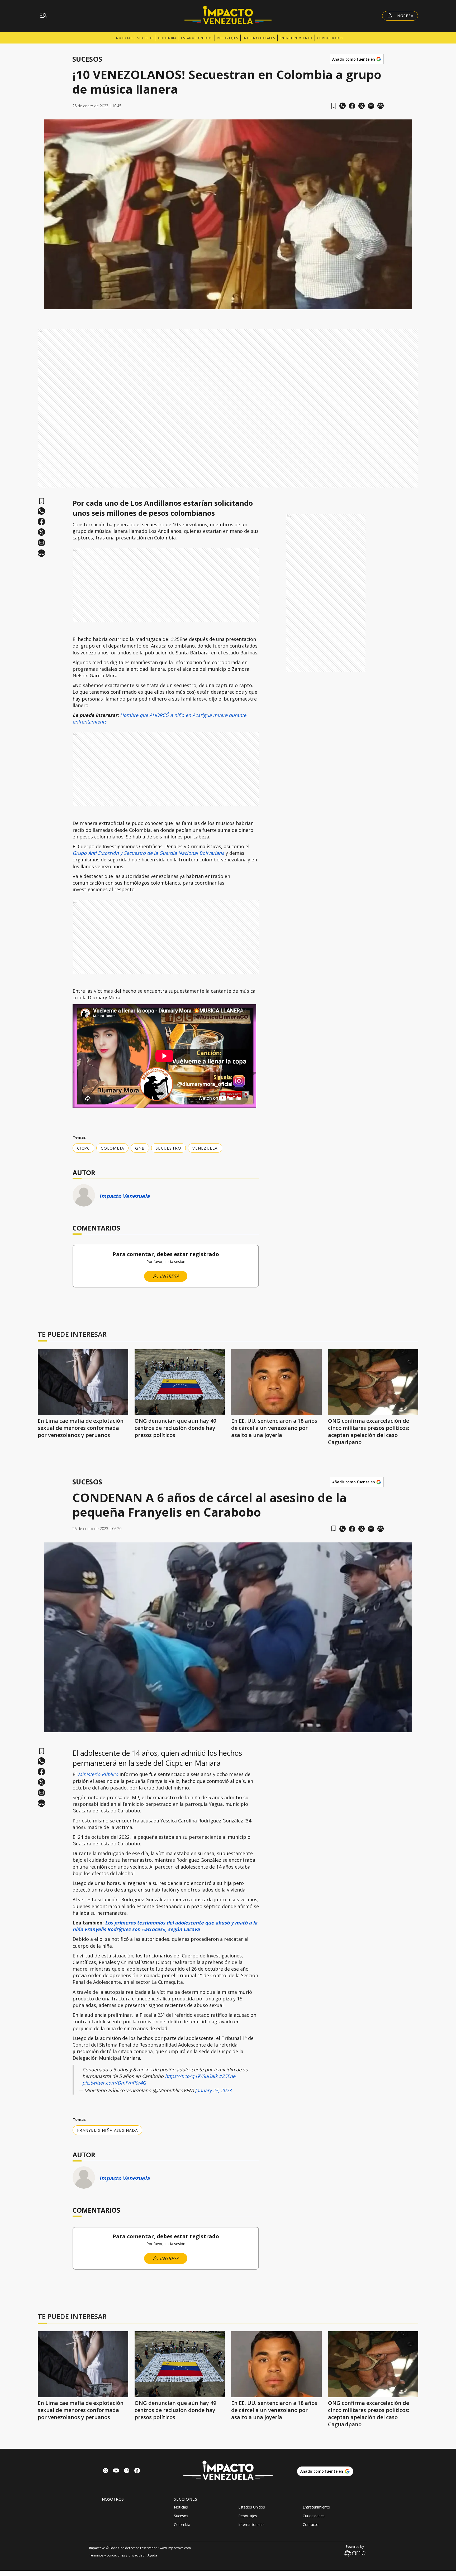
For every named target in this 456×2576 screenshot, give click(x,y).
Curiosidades (330, 38)
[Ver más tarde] (334, 106)
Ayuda (152, 2555)
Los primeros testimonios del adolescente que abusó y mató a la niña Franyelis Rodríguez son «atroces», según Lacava (165, 1926)
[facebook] (352, 106)
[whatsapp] (343, 106)
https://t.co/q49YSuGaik (191, 2076)
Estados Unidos (197, 38)
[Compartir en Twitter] (362, 106)
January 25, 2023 (213, 2090)
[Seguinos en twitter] (106, 2471)
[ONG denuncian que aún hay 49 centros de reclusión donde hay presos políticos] (180, 1382)
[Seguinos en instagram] (127, 2471)
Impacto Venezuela (124, 1196)
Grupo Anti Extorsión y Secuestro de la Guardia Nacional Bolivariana (148, 853)
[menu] (44, 16)
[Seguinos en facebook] (137, 2471)
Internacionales (259, 38)
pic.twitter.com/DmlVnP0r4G (114, 2083)
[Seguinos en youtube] (116, 2471)
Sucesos (145, 38)
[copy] (381, 106)
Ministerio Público (98, 1774)
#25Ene (227, 2076)
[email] (371, 106)
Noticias (124, 38)
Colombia (167, 38)
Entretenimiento (296, 38)
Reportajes (228, 38)
